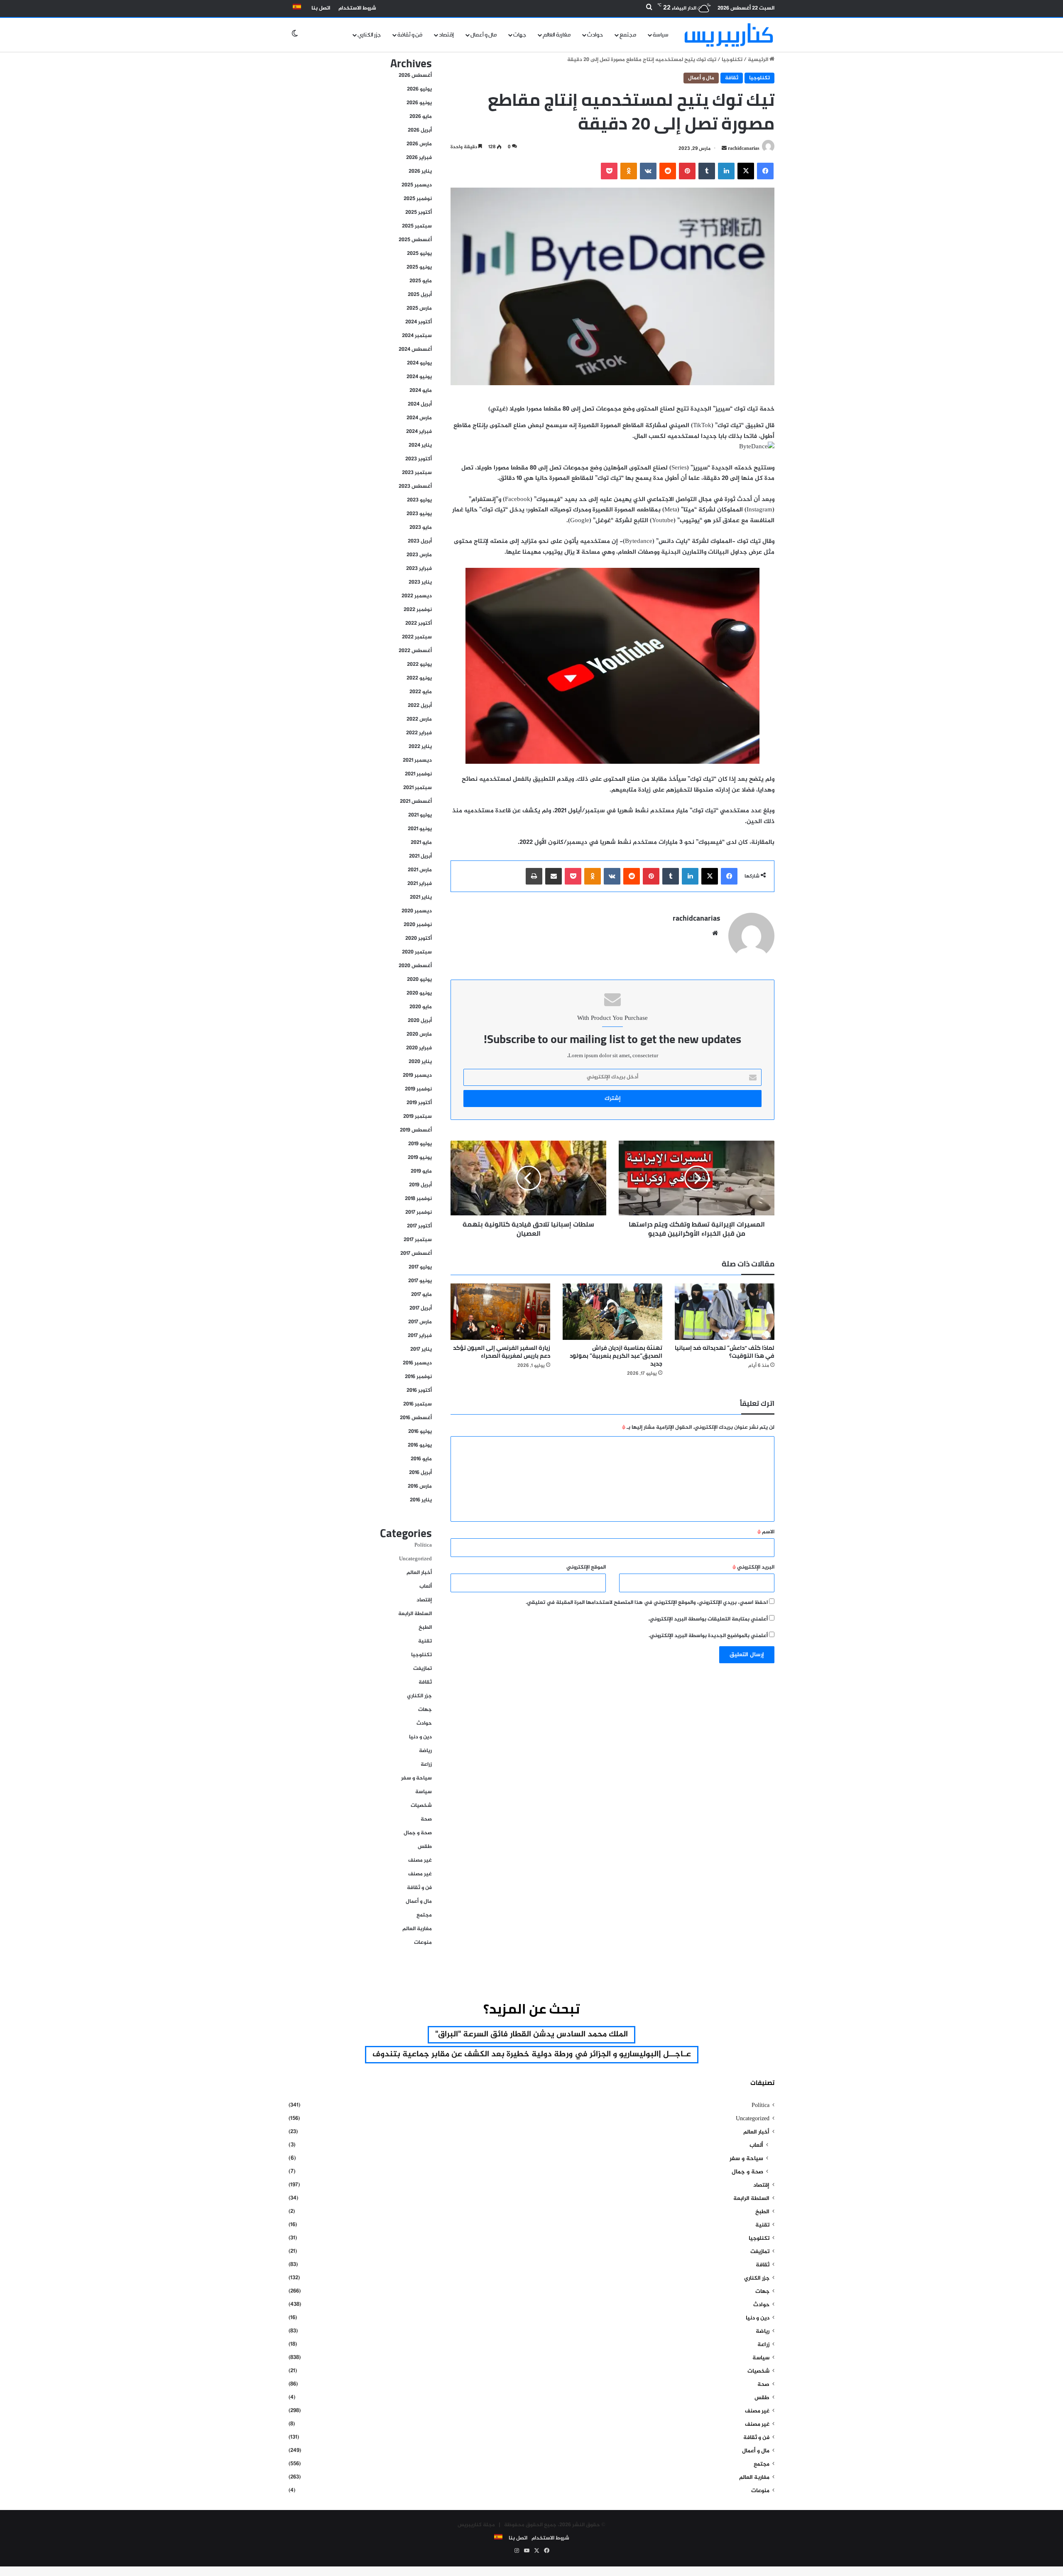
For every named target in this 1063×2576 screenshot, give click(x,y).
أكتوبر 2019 (419, 1103)
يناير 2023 (420, 582)
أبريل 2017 (421, 1308)
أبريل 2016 (420, 1473)
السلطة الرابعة (415, 1614)
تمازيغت (423, 1669)
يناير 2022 (420, 747)
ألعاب (426, 1586)
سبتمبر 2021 (418, 788)
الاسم (766, 1532)
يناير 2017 (421, 1349)
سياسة (661, 35)
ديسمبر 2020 (417, 911)
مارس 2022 (419, 719)
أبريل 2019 (420, 1185)
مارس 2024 (419, 418)
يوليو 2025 (419, 254)
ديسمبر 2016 (417, 1363)
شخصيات (421, 1806)
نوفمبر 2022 (418, 610)
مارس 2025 (419, 308)
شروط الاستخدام (357, 8)
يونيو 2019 (420, 1158)
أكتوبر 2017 (419, 1226)
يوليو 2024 (419, 363)
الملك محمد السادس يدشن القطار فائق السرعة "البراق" (531, 2035)
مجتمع (628, 35)
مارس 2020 (419, 1034)
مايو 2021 (421, 843)
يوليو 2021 (420, 815)
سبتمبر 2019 (418, 1117)
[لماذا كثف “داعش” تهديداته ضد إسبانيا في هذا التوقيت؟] (725, 1311)
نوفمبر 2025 (418, 199)
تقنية (425, 1641)
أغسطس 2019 (416, 1130)
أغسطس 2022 (415, 651)
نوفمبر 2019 (418, 1089)
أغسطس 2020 (415, 966)
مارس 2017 (420, 1322)
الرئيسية (759, 60)
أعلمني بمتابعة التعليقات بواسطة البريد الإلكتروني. (708, 1619)
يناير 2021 (421, 897)
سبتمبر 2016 (418, 1404)
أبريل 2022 (420, 706)
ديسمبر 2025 (417, 185)
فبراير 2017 (420, 1336)
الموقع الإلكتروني (586, 1567)
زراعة (426, 1765)
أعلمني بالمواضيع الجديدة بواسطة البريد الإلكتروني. (708, 1636)
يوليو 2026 (419, 89)
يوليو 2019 (420, 1144)
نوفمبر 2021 (418, 774)
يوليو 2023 (419, 500)
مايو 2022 (421, 692)
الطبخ (425, 1628)
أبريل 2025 (420, 295)
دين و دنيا (420, 1737)
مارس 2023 (419, 555)
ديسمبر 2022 (417, 596)
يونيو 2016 (420, 1445)
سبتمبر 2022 (417, 637)
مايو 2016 (421, 1459)
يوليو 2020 (419, 980)
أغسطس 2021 (416, 802)
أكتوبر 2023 (419, 459)
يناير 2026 (420, 171)
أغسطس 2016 (416, 1418)
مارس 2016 (420, 1486)
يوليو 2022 (419, 665)
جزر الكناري (369, 35)
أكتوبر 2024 (419, 322)
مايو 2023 (421, 528)
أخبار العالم (419, 1573)
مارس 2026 (419, 144)
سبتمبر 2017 (418, 1240)
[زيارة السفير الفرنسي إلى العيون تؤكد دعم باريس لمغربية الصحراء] (500, 1311)
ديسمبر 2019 (417, 1075)
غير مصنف (420, 1860)
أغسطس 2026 (415, 76)
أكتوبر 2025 (419, 213)
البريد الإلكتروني (753, 1567)
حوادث (595, 35)
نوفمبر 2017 (419, 1212)
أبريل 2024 (420, 404)
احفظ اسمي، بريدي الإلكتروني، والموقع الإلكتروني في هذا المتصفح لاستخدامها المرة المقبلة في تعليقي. (647, 1603)
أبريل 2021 (420, 856)
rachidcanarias (744, 149)
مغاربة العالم (557, 35)
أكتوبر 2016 (419, 1391)
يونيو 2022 (419, 678)
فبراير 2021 (420, 884)
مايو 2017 (421, 1295)
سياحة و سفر (416, 1778)
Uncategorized (415, 1559)
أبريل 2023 (420, 541)
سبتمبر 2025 (417, 226)
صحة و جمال (418, 1833)
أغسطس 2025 (415, 240)
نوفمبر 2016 (418, 1377)
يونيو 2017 (420, 1281)
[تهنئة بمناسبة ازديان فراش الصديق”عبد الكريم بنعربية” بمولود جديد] (612, 1311)
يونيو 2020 (419, 993)
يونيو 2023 (419, 514)
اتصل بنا (321, 8)
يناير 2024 (420, 445)
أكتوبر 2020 (419, 939)
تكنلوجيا (732, 60)
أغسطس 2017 (416, 1254)
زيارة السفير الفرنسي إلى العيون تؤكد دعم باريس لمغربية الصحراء (502, 1352)
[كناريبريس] (729, 35)
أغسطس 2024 (415, 349)
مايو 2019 (421, 1171)
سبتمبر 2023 (417, 473)
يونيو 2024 (419, 377)
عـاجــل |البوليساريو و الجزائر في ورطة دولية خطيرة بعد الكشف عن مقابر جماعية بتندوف (532, 2054)
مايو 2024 (421, 391)
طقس (425, 1847)
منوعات (423, 1943)
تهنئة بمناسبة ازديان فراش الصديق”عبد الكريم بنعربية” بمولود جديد (616, 1356)
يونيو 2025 (419, 267)
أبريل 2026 (420, 130)
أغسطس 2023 (415, 486)
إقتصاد (446, 35)
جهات (520, 35)
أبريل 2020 (420, 1021)
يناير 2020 (420, 1062)
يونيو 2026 (419, 103)
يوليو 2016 (420, 1432)
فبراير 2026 (419, 158)
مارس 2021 (420, 870)
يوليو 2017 (420, 1267)
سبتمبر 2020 (417, 952)
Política (423, 1545)
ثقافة (732, 78)
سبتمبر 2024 (417, 336)
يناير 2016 (421, 1500)
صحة (426, 1819)
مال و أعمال (484, 35)
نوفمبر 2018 (418, 1199)
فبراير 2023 (419, 569)
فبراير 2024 (419, 432)
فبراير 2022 (419, 733)
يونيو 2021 (420, 829)
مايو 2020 (421, 1007)
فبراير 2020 (419, 1048)
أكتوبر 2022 (419, 623)
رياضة (425, 1751)
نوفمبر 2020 (418, 925)
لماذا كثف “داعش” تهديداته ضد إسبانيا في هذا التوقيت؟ (725, 1352)
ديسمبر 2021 (417, 760)
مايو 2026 (421, 117)
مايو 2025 (421, 281)
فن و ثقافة (410, 35)
